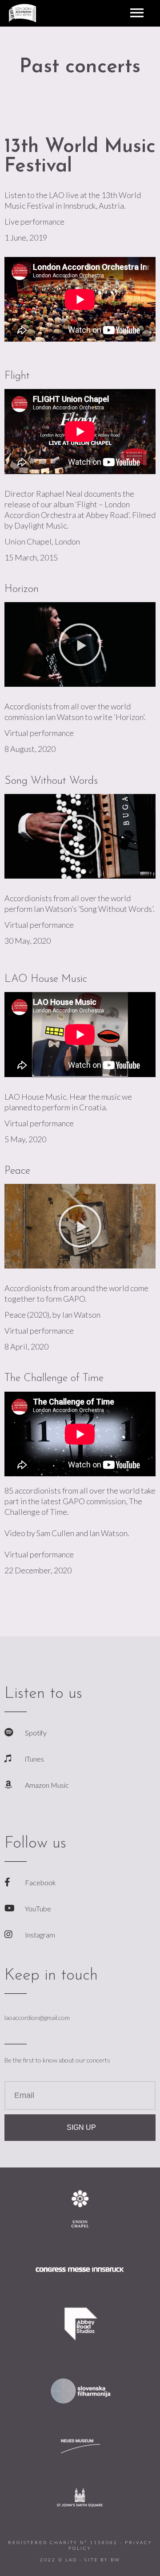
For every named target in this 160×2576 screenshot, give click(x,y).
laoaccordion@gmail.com (37, 2018)
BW (116, 2560)
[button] (80, 645)
